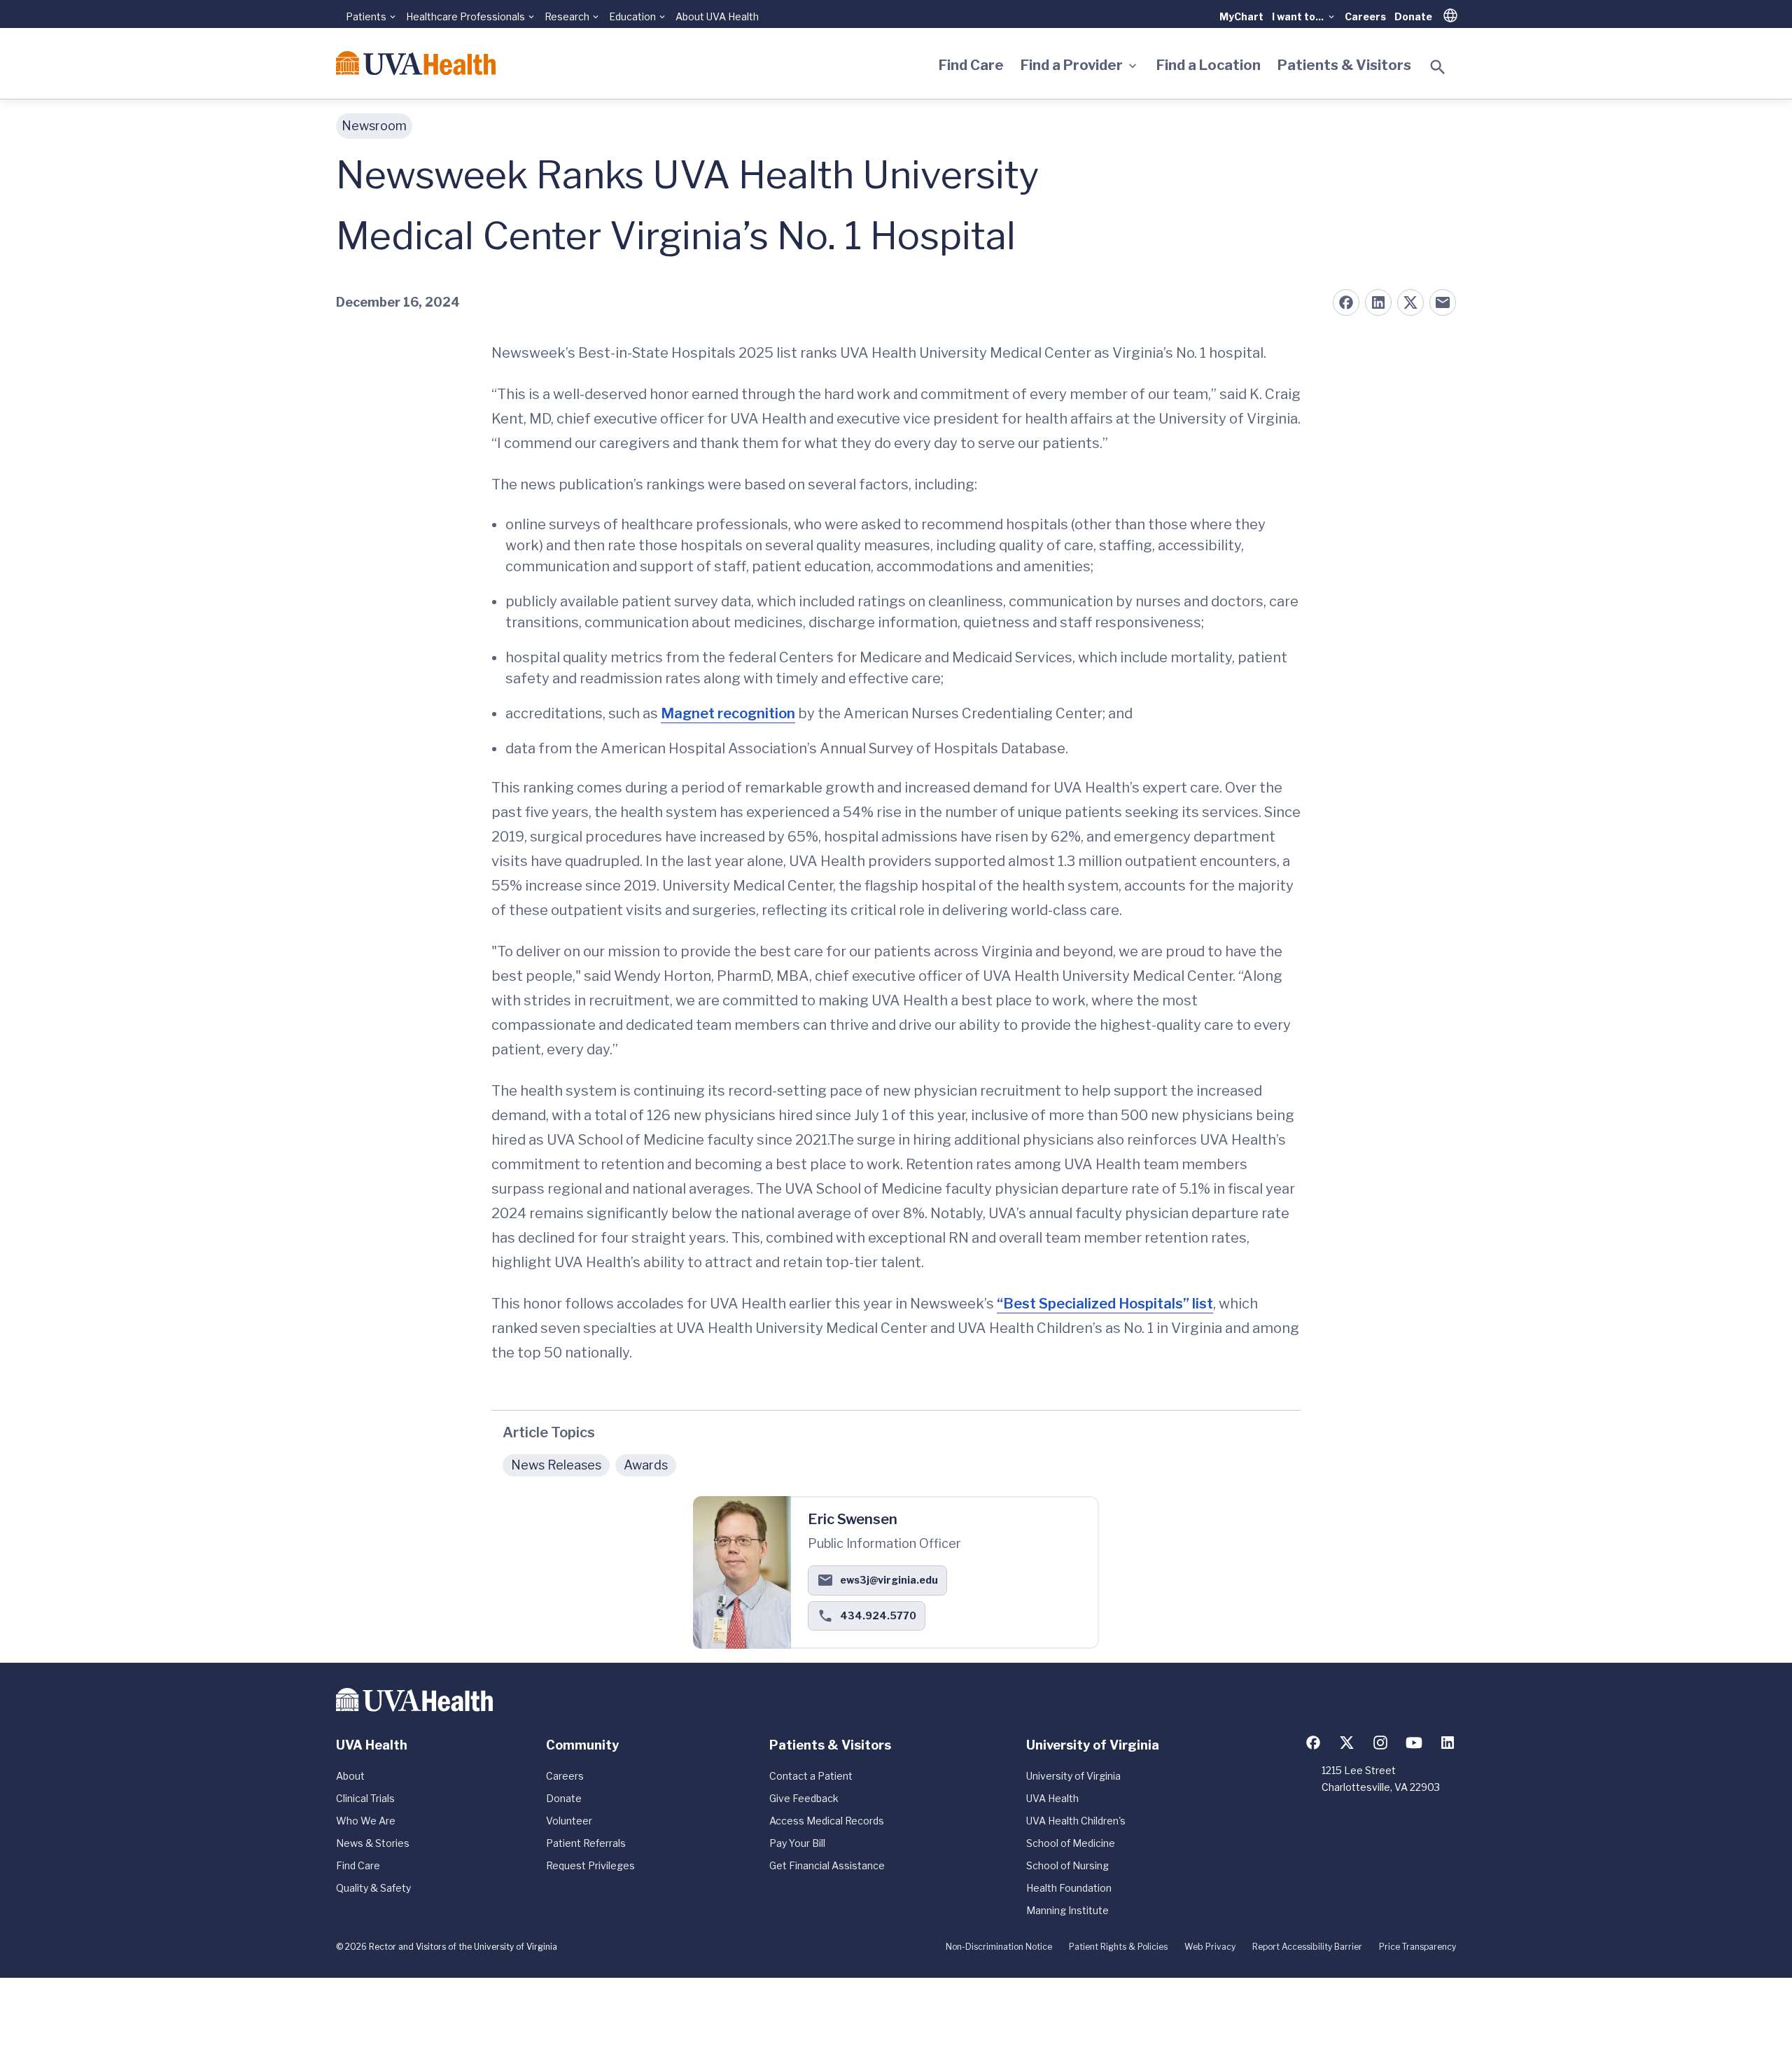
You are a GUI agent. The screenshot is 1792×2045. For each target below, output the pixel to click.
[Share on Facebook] (1346, 302)
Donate (1413, 16)
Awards (646, 1465)
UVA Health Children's (1076, 1821)
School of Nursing (1067, 1865)
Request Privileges (590, 1865)
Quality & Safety (373, 1888)
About (350, 1776)
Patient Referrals (586, 1843)
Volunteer (569, 1821)
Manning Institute (1067, 1910)
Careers (1365, 16)
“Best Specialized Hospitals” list (1105, 1304)
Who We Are (366, 1821)
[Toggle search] (1438, 67)
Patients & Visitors (1344, 65)
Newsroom (374, 126)
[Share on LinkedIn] (1378, 302)
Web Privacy (1210, 1947)
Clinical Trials (365, 1798)
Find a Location (1209, 65)
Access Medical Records (827, 1821)
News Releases (556, 1465)
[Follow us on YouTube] (1414, 1743)
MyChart (1241, 16)
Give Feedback (804, 1798)
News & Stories (373, 1843)
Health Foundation (1069, 1888)
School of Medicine (1071, 1843)
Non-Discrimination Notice (999, 1947)
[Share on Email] (1443, 302)
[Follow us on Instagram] (1380, 1743)
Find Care (971, 65)
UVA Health (1052, 1798)
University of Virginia (1073, 1776)
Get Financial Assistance (827, 1865)
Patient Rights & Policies (1118, 1947)
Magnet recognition (728, 713)
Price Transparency (1417, 1947)
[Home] (416, 63)
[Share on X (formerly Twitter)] (1410, 302)
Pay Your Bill (797, 1843)
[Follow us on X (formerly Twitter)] (1347, 1743)
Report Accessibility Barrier (1307, 1947)
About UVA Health (717, 16)
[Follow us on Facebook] (1313, 1743)
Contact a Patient (811, 1776)
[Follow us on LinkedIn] (1448, 1743)
